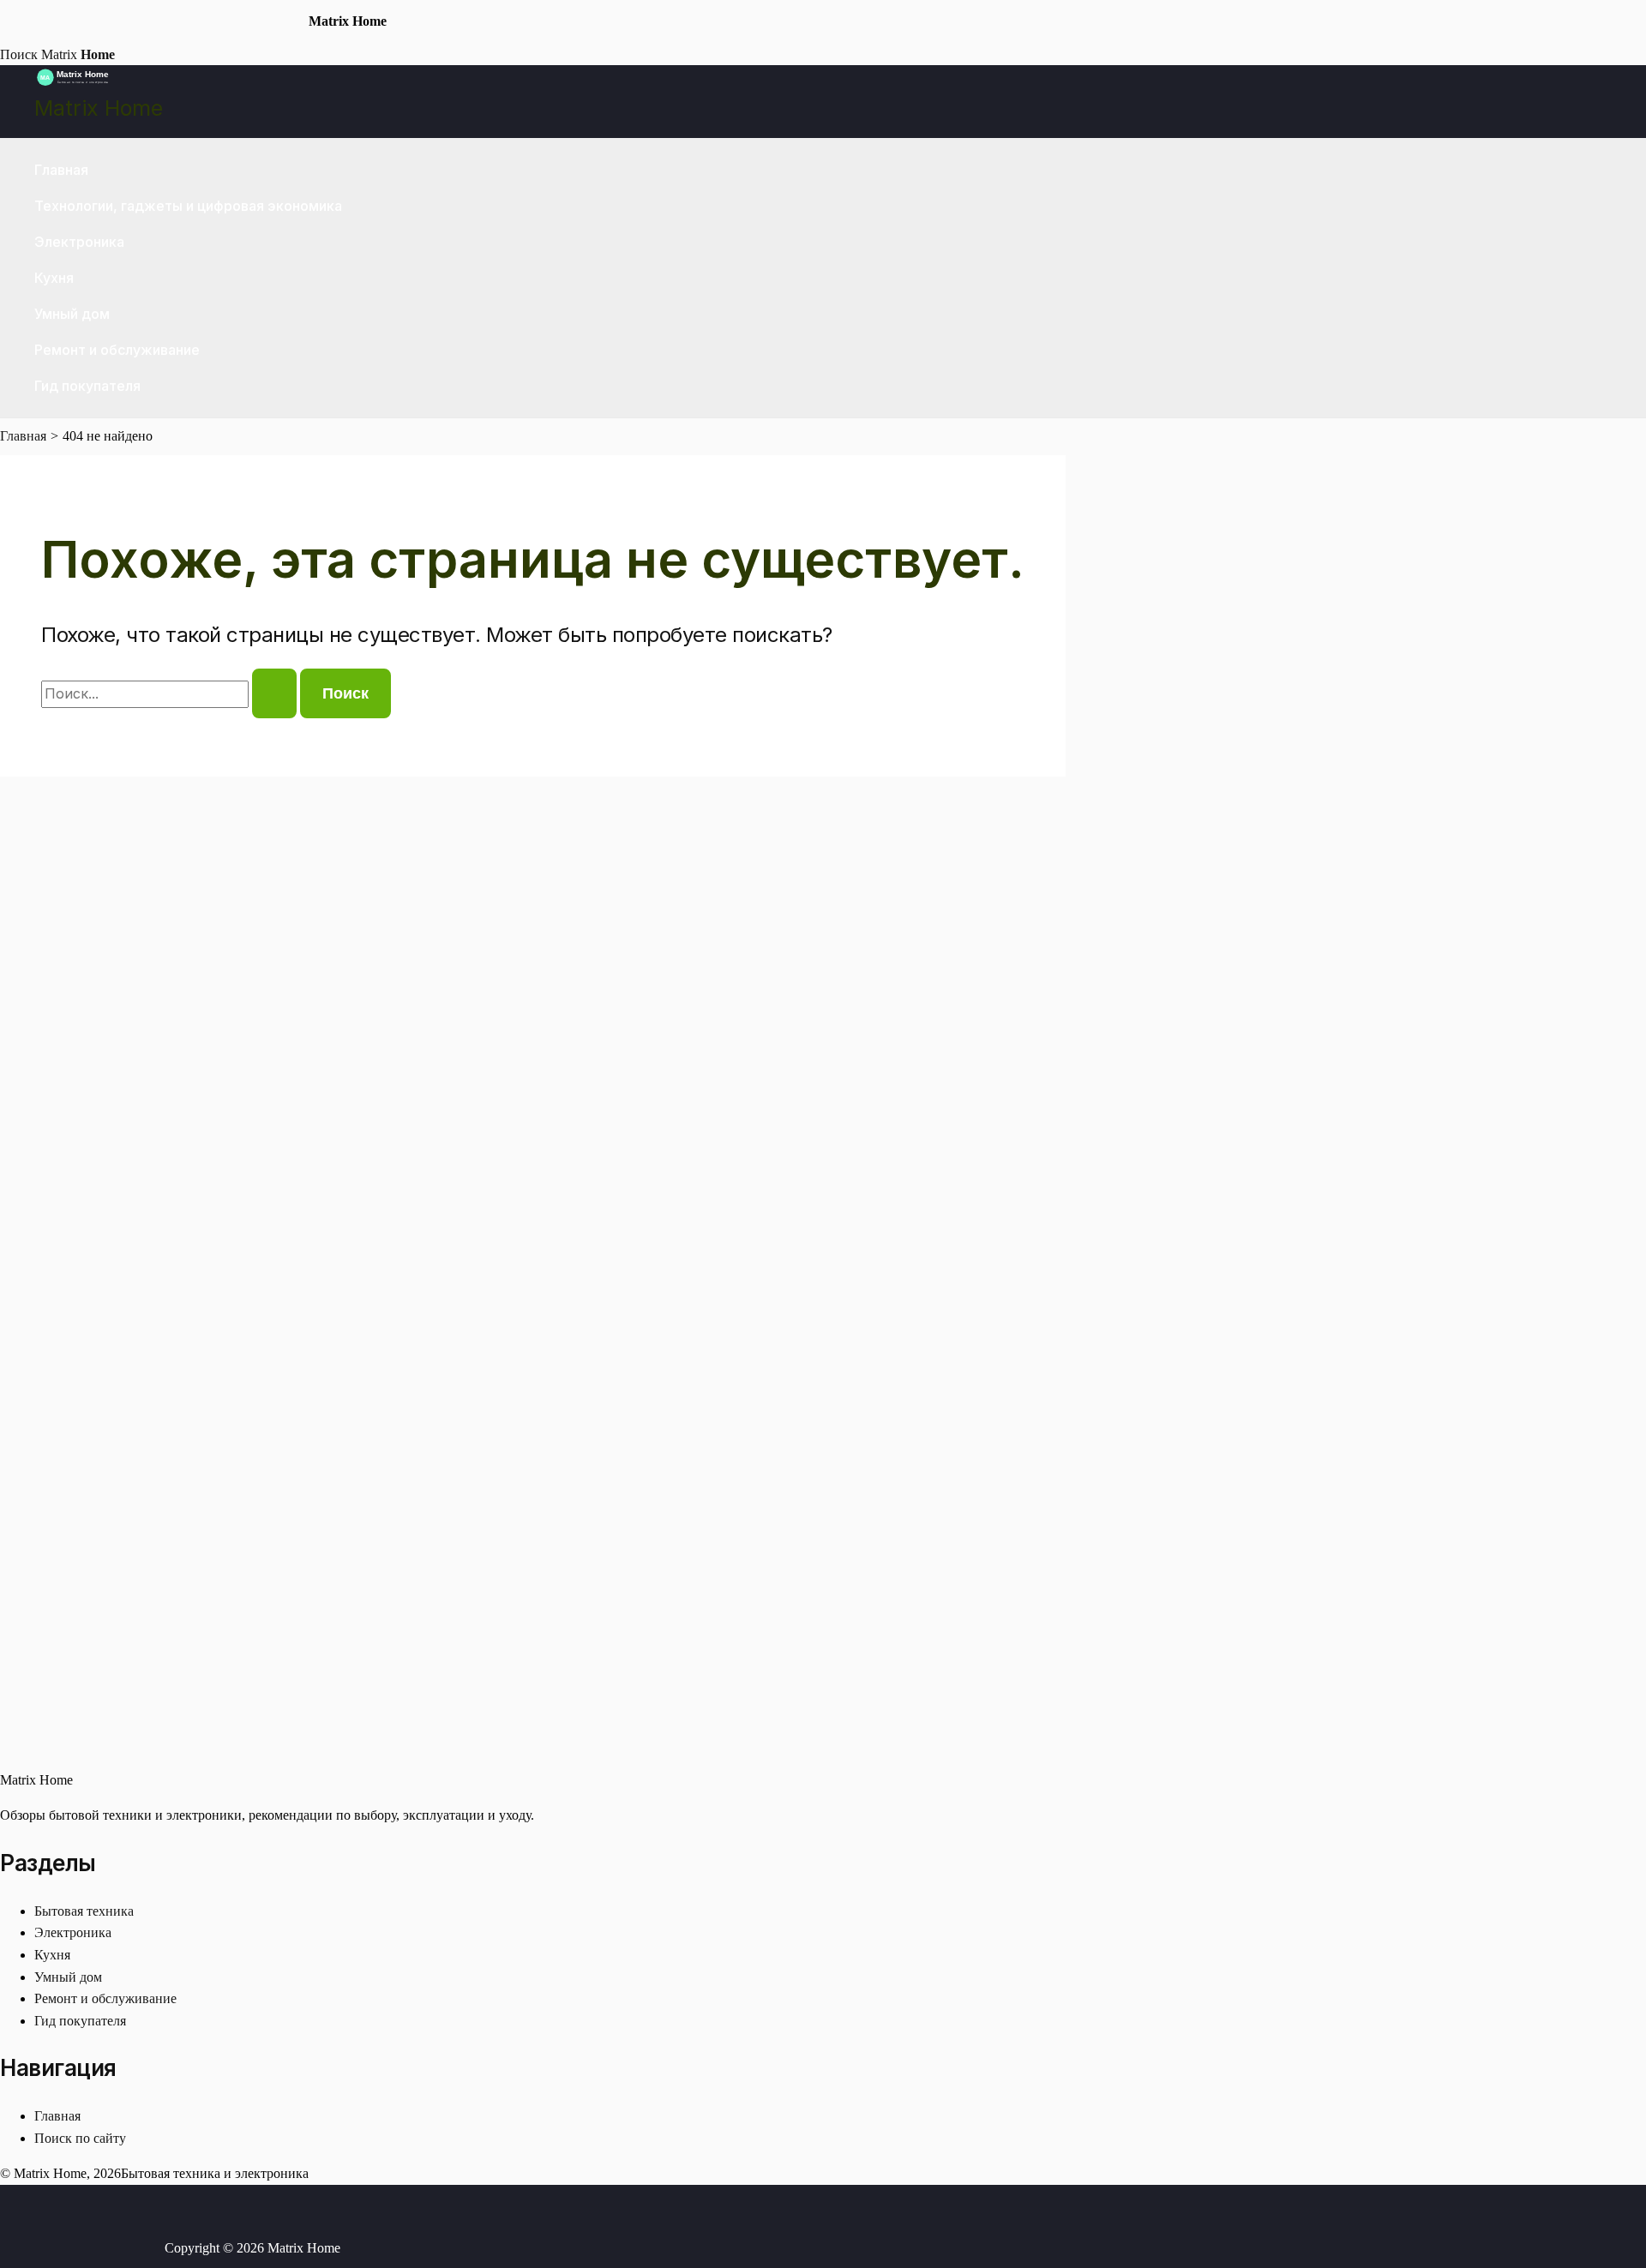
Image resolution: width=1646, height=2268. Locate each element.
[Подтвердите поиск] (274, 693)
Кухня (54, 278)
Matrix (78, 54)
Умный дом (72, 314)
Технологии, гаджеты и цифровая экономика (188, 206)
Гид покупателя (87, 386)
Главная (61, 170)
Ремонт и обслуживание (117, 350)
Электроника (79, 242)
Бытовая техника (84, 1911)
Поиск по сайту (80, 2138)
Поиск (19, 54)
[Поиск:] (171, 694)
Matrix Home (99, 108)
